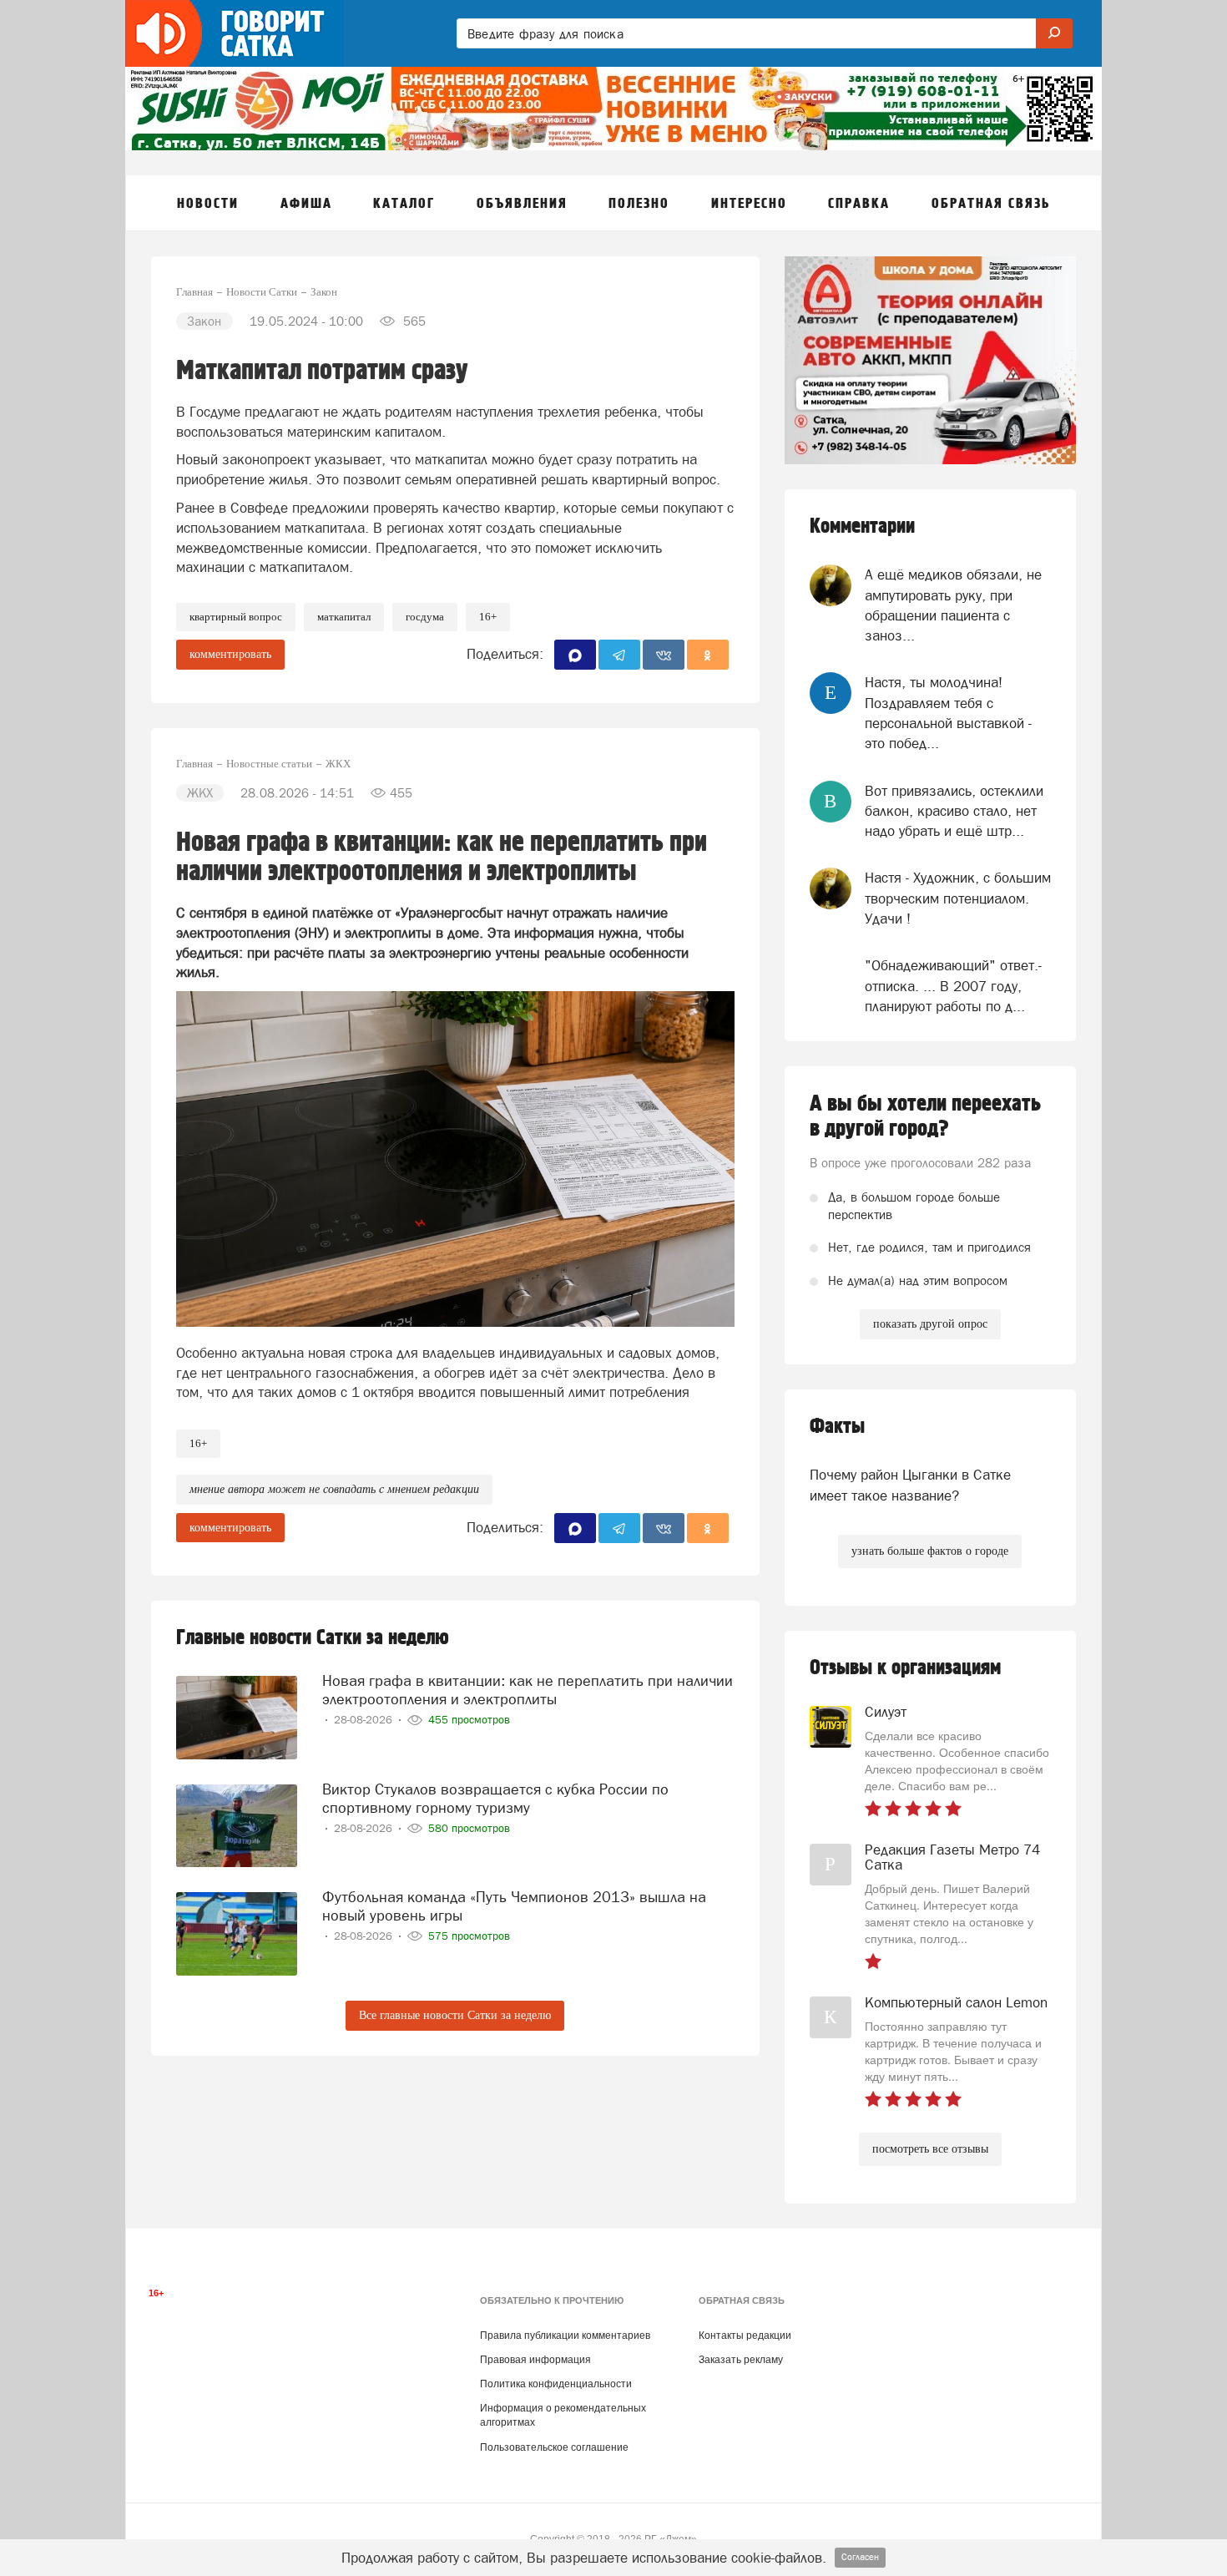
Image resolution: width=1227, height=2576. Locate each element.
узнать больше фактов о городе (930, 1551)
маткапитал (344, 617)
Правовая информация (535, 2360)
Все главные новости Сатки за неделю (455, 2015)
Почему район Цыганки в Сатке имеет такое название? (910, 1485)
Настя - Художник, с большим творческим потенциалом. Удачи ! (958, 898)
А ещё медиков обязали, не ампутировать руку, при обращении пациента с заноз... (953, 605)
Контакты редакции (745, 2336)
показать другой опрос (930, 1324)
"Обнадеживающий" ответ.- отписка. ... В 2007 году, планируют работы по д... (953, 986)
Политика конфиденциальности (556, 2384)
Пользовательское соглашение (554, 2447)
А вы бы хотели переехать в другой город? (925, 1116)
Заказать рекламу (741, 2360)
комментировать (230, 654)
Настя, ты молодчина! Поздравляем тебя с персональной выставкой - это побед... (948, 713)
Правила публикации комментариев (565, 2336)
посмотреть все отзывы (930, 2149)
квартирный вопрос (236, 617)
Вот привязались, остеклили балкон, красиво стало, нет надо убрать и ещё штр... (954, 811)
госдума (425, 617)
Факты (837, 1427)
